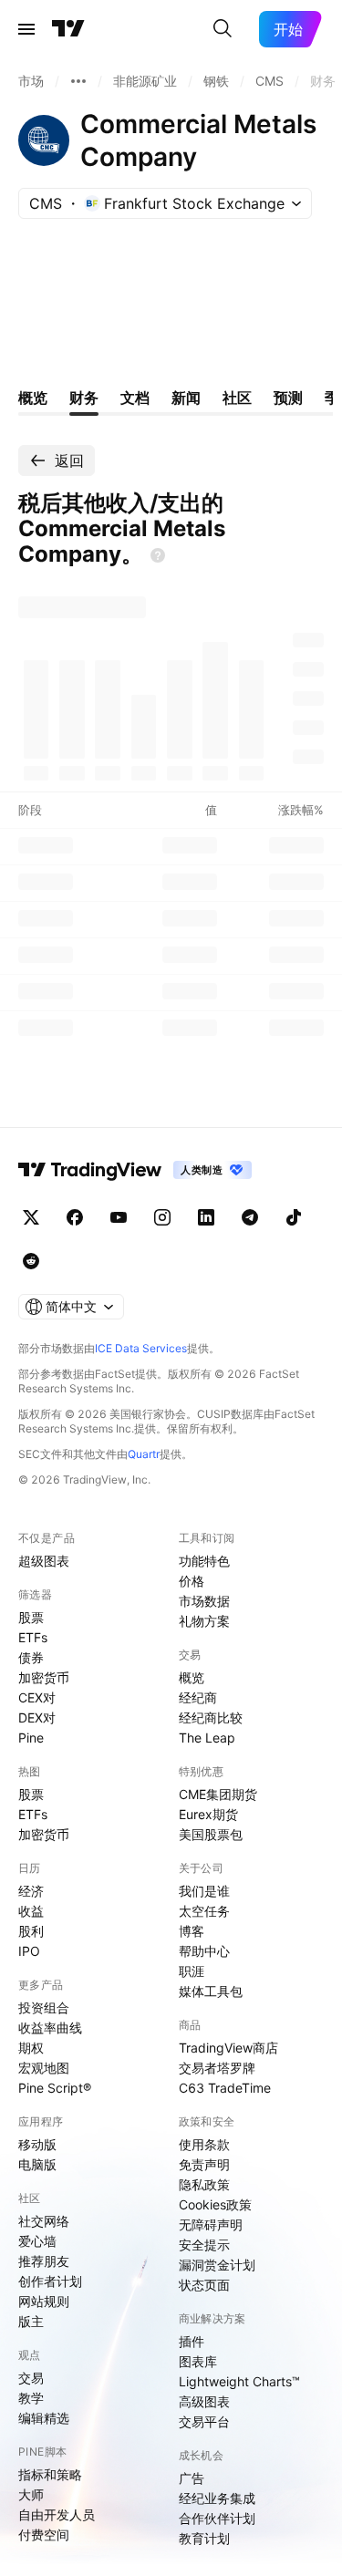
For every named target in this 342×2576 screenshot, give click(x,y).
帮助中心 (204, 1951)
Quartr (144, 1454)
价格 (192, 1581)
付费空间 (44, 2535)
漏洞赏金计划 (217, 2265)
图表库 (198, 2361)
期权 (31, 2048)
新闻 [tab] (186, 398)
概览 (192, 1677)
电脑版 (37, 2164)
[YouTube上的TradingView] (119, 1217)
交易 (31, 2378)
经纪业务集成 (217, 2498)
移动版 (37, 2144)
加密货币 (44, 1677)
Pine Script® (55, 2088)
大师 (31, 2494)
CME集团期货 (218, 1794)
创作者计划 (50, 2281)
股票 (31, 1617)
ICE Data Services (141, 1348)
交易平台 (204, 2421)
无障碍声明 (211, 2224)
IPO (29, 1951)
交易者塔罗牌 (217, 2068)
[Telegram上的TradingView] (250, 1217)
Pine (31, 1738)
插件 (192, 2341)
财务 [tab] (84, 398)
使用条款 (204, 2144)
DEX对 (37, 1717)
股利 (31, 1931)
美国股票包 (211, 1834)
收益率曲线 (50, 2028)
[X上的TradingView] (31, 1217)
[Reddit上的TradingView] (31, 1261)
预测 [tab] (288, 398)
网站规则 (44, 2301)
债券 (31, 1657)
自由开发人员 (57, 2514)
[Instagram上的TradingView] (162, 1217)
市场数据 (204, 1601)
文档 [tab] (135, 398)
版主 (31, 2321)
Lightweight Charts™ (239, 2381)
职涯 (192, 1971)
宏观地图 (44, 2068)
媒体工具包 (211, 1991)
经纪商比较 (211, 1717)
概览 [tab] (33, 398)
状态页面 (204, 2285)
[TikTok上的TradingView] (294, 1217)
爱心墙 (37, 2241)
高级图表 (204, 2401)
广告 (192, 2478)
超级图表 (44, 1561)
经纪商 (198, 1697)
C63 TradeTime (225, 2088)
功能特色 (204, 1561)
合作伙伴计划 (217, 2518)
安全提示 (204, 2245)
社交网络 (44, 2221)
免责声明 (204, 2164)
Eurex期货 (208, 1814)
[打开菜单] (26, 29)
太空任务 (204, 1911)
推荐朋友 (44, 2261)
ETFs (33, 1637)
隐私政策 (204, 2184)
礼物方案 (204, 1621)
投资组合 (44, 2007)
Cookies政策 (215, 2204)
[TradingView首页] (68, 29)
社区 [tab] (237, 398)
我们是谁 (204, 1891)
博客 (192, 1931)
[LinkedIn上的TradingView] (206, 1217)
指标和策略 (50, 2474)
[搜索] (223, 29)
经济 (31, 1891)
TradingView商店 (228, 2048)
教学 (31, 2398)
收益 (31, 1911)
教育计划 (204, 2538)
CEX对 (37, 1697)
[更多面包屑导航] (78, 81)
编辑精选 (44, 2418)
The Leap (207, 1738)
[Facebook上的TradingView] (75, 1217)
